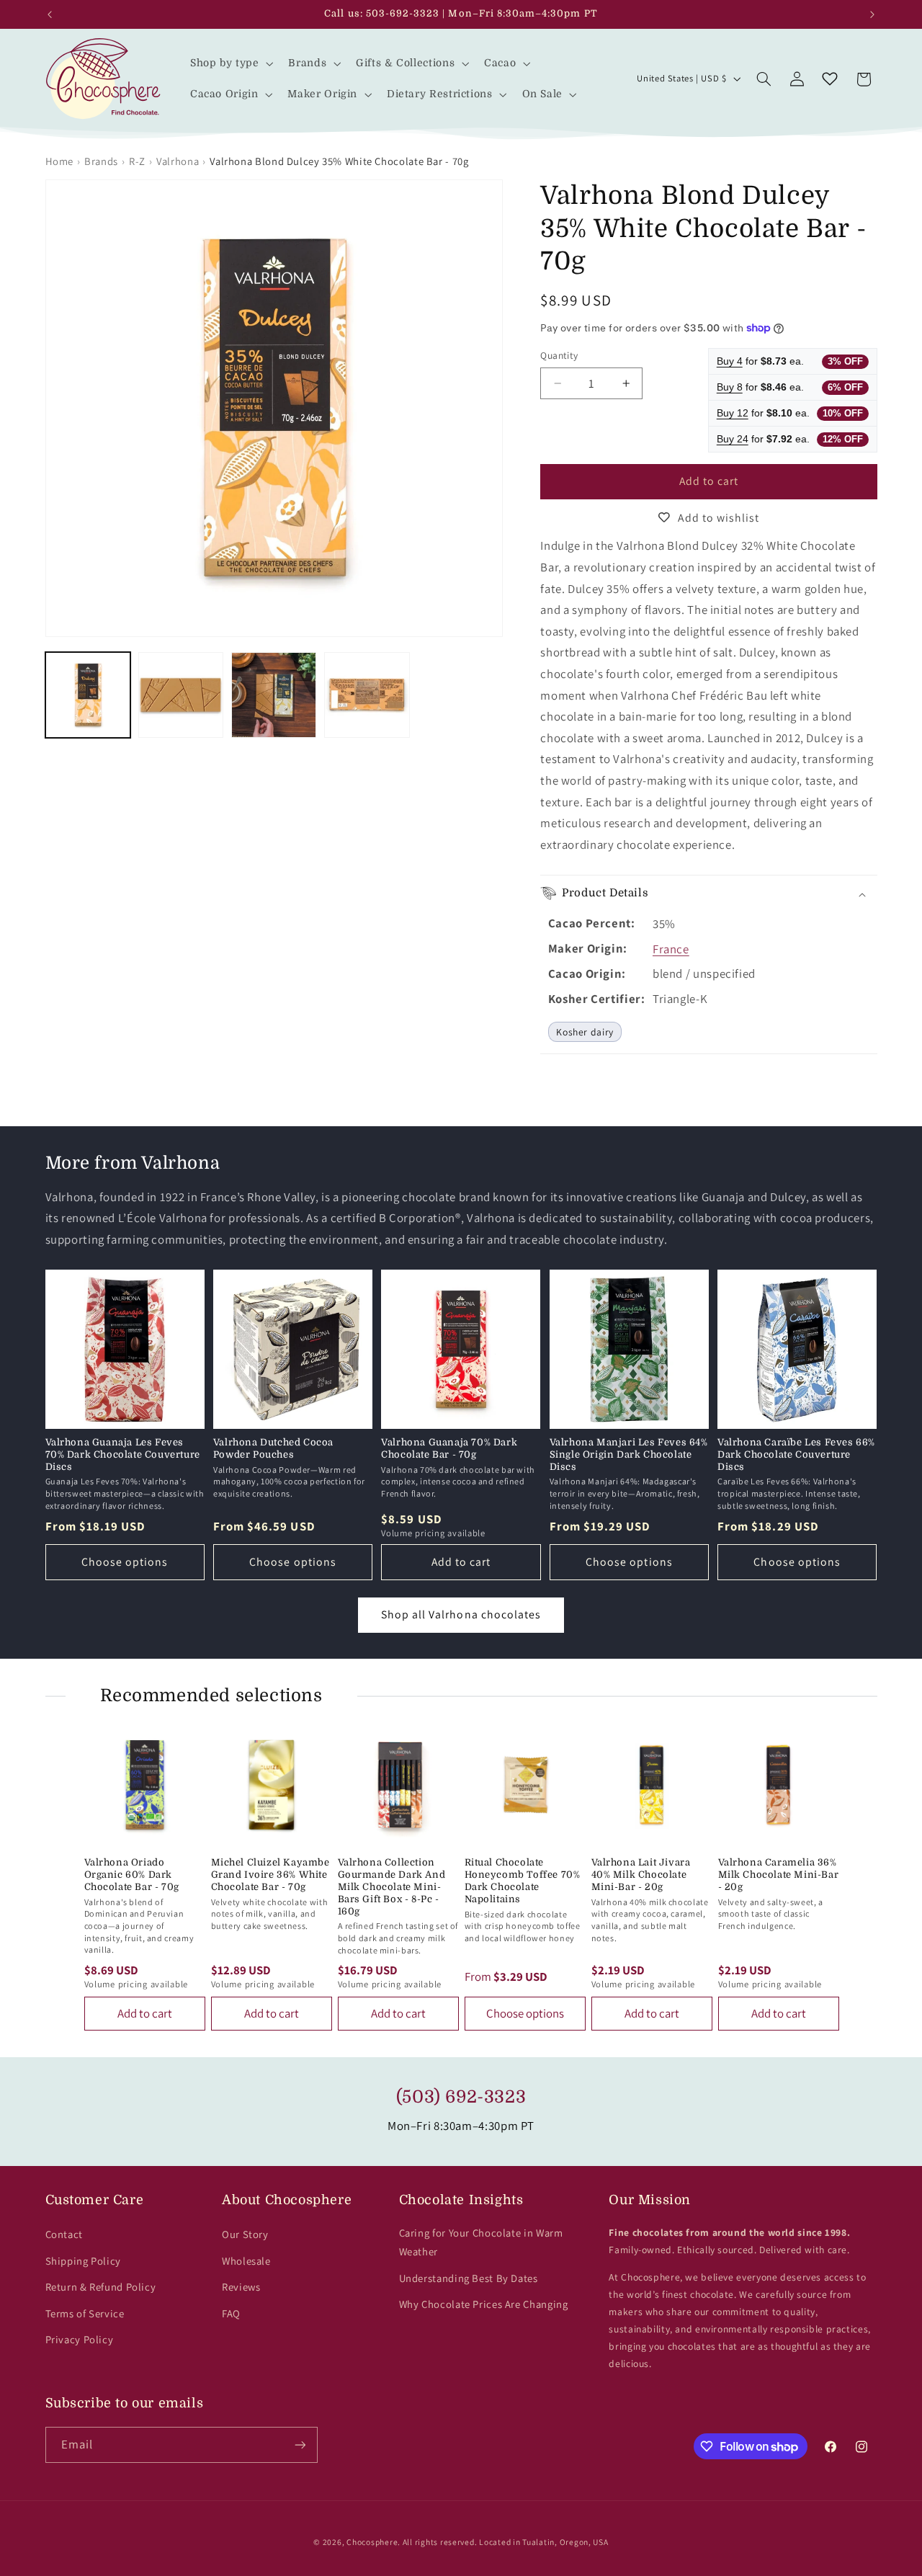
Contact (64, 2234)
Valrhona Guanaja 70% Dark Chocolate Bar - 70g (449, 1448)
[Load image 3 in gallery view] (274, 695)
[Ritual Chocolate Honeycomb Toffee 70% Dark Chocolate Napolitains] (525, 1785)
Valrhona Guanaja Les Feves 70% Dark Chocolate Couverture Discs (123, 1454)
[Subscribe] (300, 2444)
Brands (101, 161)
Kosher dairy (585, 1032)
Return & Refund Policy (101, 2287)
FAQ (231, 2313)
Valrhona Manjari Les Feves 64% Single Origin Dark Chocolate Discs (629, 1454)
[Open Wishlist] (830, 79)
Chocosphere (372, 2542)
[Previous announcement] (50, 14)
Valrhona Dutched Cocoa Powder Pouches (273, 1448)
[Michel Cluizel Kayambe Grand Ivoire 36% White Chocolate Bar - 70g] (272, 1785)
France (671, 949)
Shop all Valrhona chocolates (461, 1614)
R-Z (137, 161)
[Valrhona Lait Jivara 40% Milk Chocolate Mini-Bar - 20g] (652, 1785)
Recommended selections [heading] (211, 1695)
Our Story (245, 2234)
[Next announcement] (872, 14)
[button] (230, 63)
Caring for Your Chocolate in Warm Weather (481, 2242)
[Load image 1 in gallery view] (88, 695)
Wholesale (246, 2261)
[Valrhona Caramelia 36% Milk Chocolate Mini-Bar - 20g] (779, 1785)
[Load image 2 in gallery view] (181, 695)
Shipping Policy (83, 2261)
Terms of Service (85, 2313)
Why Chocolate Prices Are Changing (484, 2304)
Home (60, 161)
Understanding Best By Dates (469, 2278)
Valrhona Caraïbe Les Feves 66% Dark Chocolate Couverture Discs (796, 1454)
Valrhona (178, 161)
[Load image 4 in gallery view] (367, 695)
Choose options (125, 1562)
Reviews (241, 2287)
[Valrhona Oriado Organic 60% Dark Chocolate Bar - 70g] (145, 1785)
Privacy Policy (80, 2339)
